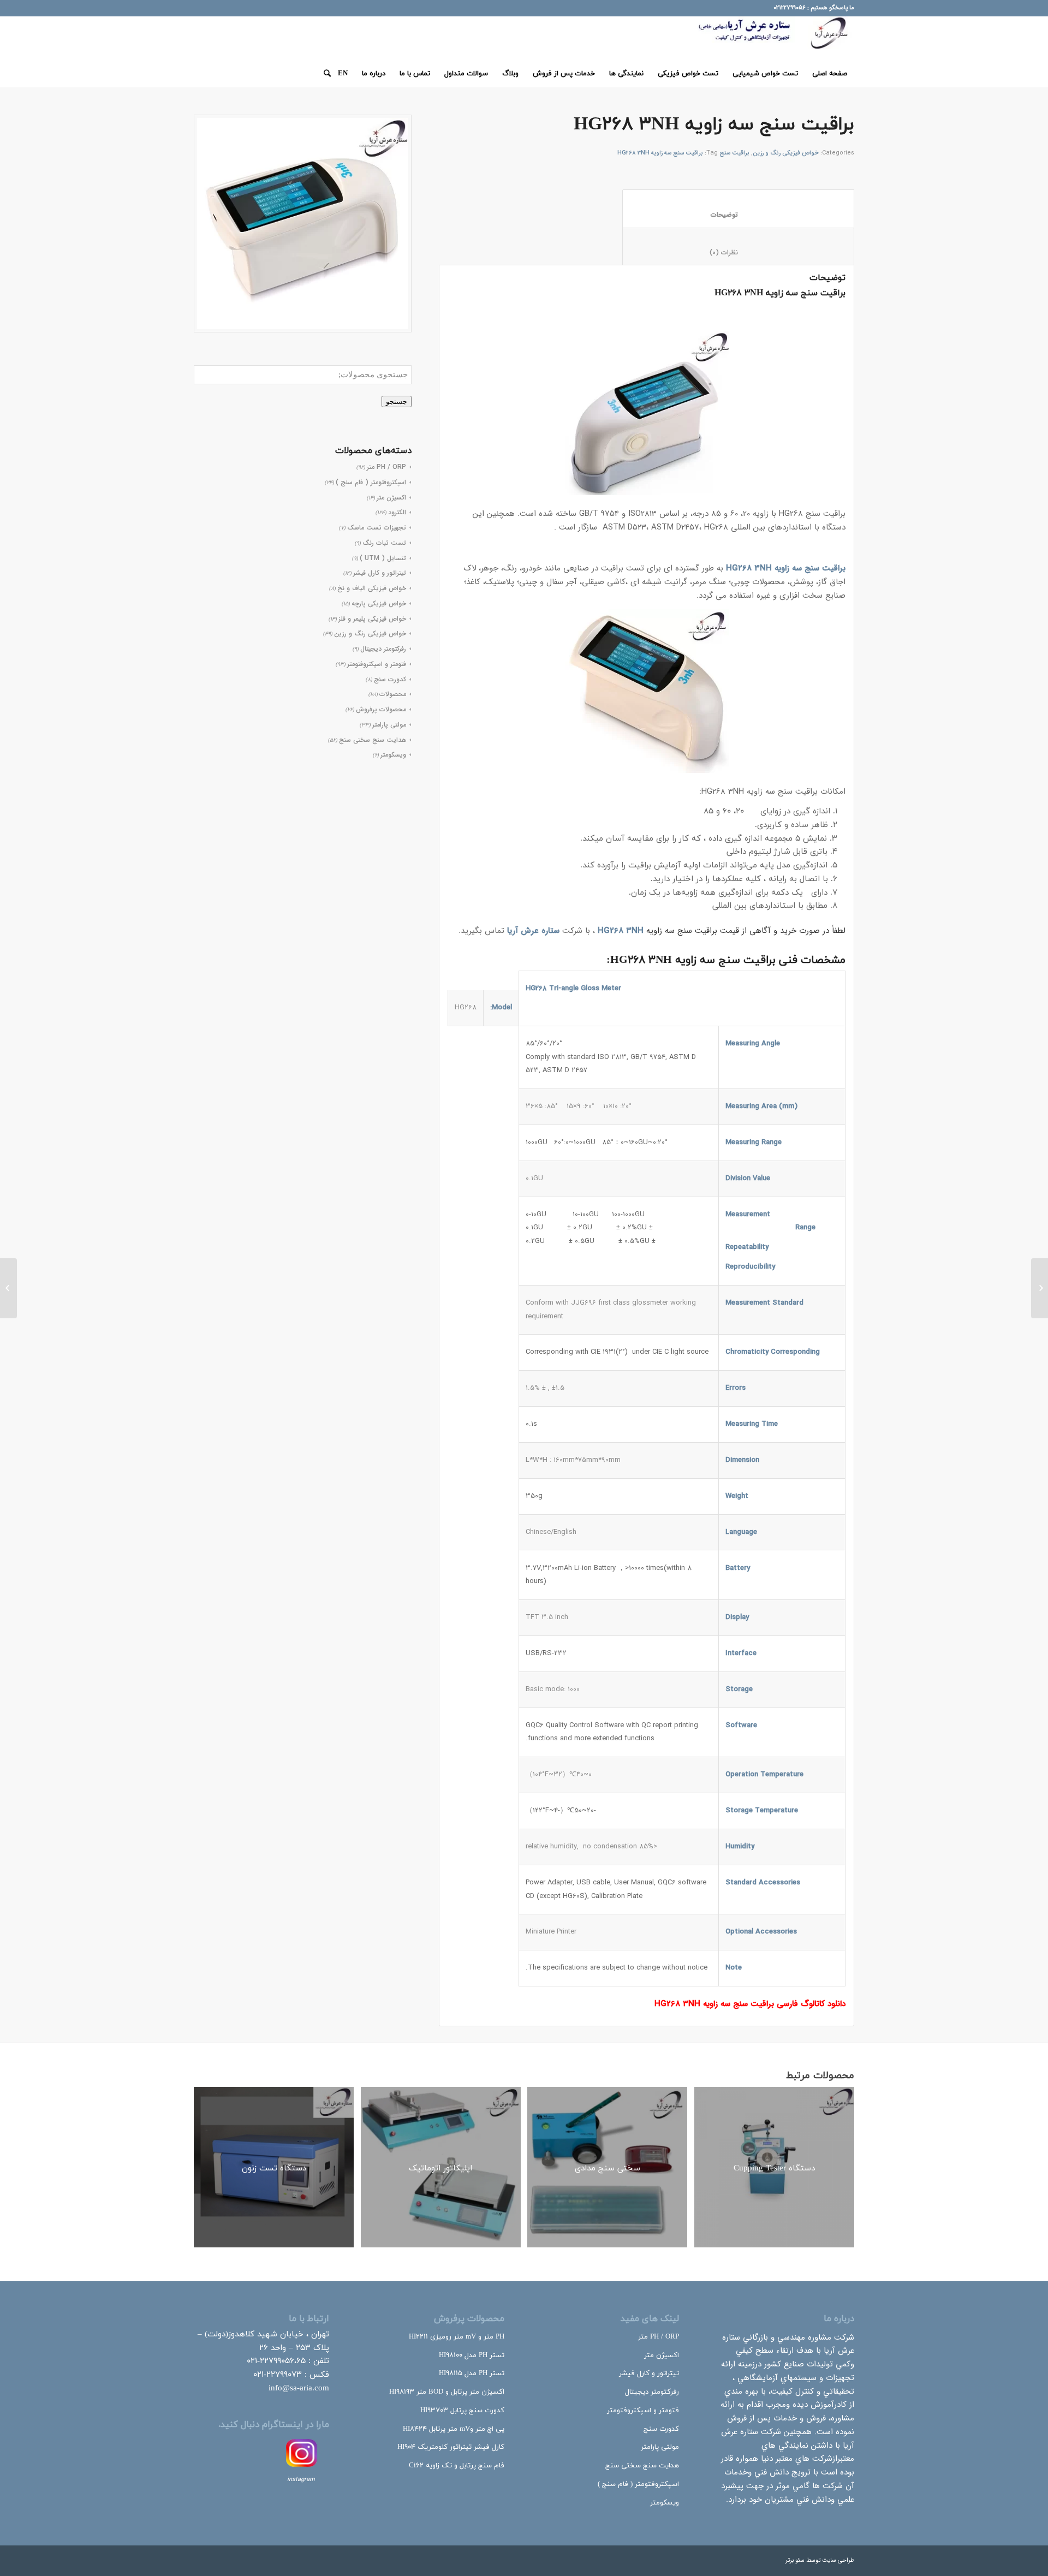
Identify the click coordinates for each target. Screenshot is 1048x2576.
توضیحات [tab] (738, 215)
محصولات (393, 694)
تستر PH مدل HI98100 (472, 2355)
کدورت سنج (390, 679)
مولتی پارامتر (389, 725)
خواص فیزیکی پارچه (379, 603)
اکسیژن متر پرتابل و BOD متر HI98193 (447, 2392)
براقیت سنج (734, 153)
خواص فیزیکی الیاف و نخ (372, 588)
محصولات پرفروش (381, 709)
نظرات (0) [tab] (738, 252)
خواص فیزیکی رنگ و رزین (370, 633)
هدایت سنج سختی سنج (373, 740)
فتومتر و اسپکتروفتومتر (377, 664)
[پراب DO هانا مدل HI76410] (1040, 1288)
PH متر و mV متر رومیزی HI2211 (457, 2337)
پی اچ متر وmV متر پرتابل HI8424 (454, 2429)
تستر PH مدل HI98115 (472, 2373)
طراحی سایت (838, 2560)
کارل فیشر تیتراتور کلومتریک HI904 (451, 2447)
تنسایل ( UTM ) (383, 558)
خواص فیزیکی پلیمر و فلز (372, 619)
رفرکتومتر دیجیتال (383, 649)
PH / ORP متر (659, 2337)
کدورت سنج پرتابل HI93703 (462, 2411)
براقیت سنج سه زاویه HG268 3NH (660, 153)
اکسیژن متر (662, 2355)
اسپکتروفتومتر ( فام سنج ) (638, 2484)
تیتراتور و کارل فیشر (380, 573)
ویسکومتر (393, 755)
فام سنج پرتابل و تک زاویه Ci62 (457, 2466)
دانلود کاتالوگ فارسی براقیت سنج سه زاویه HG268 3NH (750, 2004)
